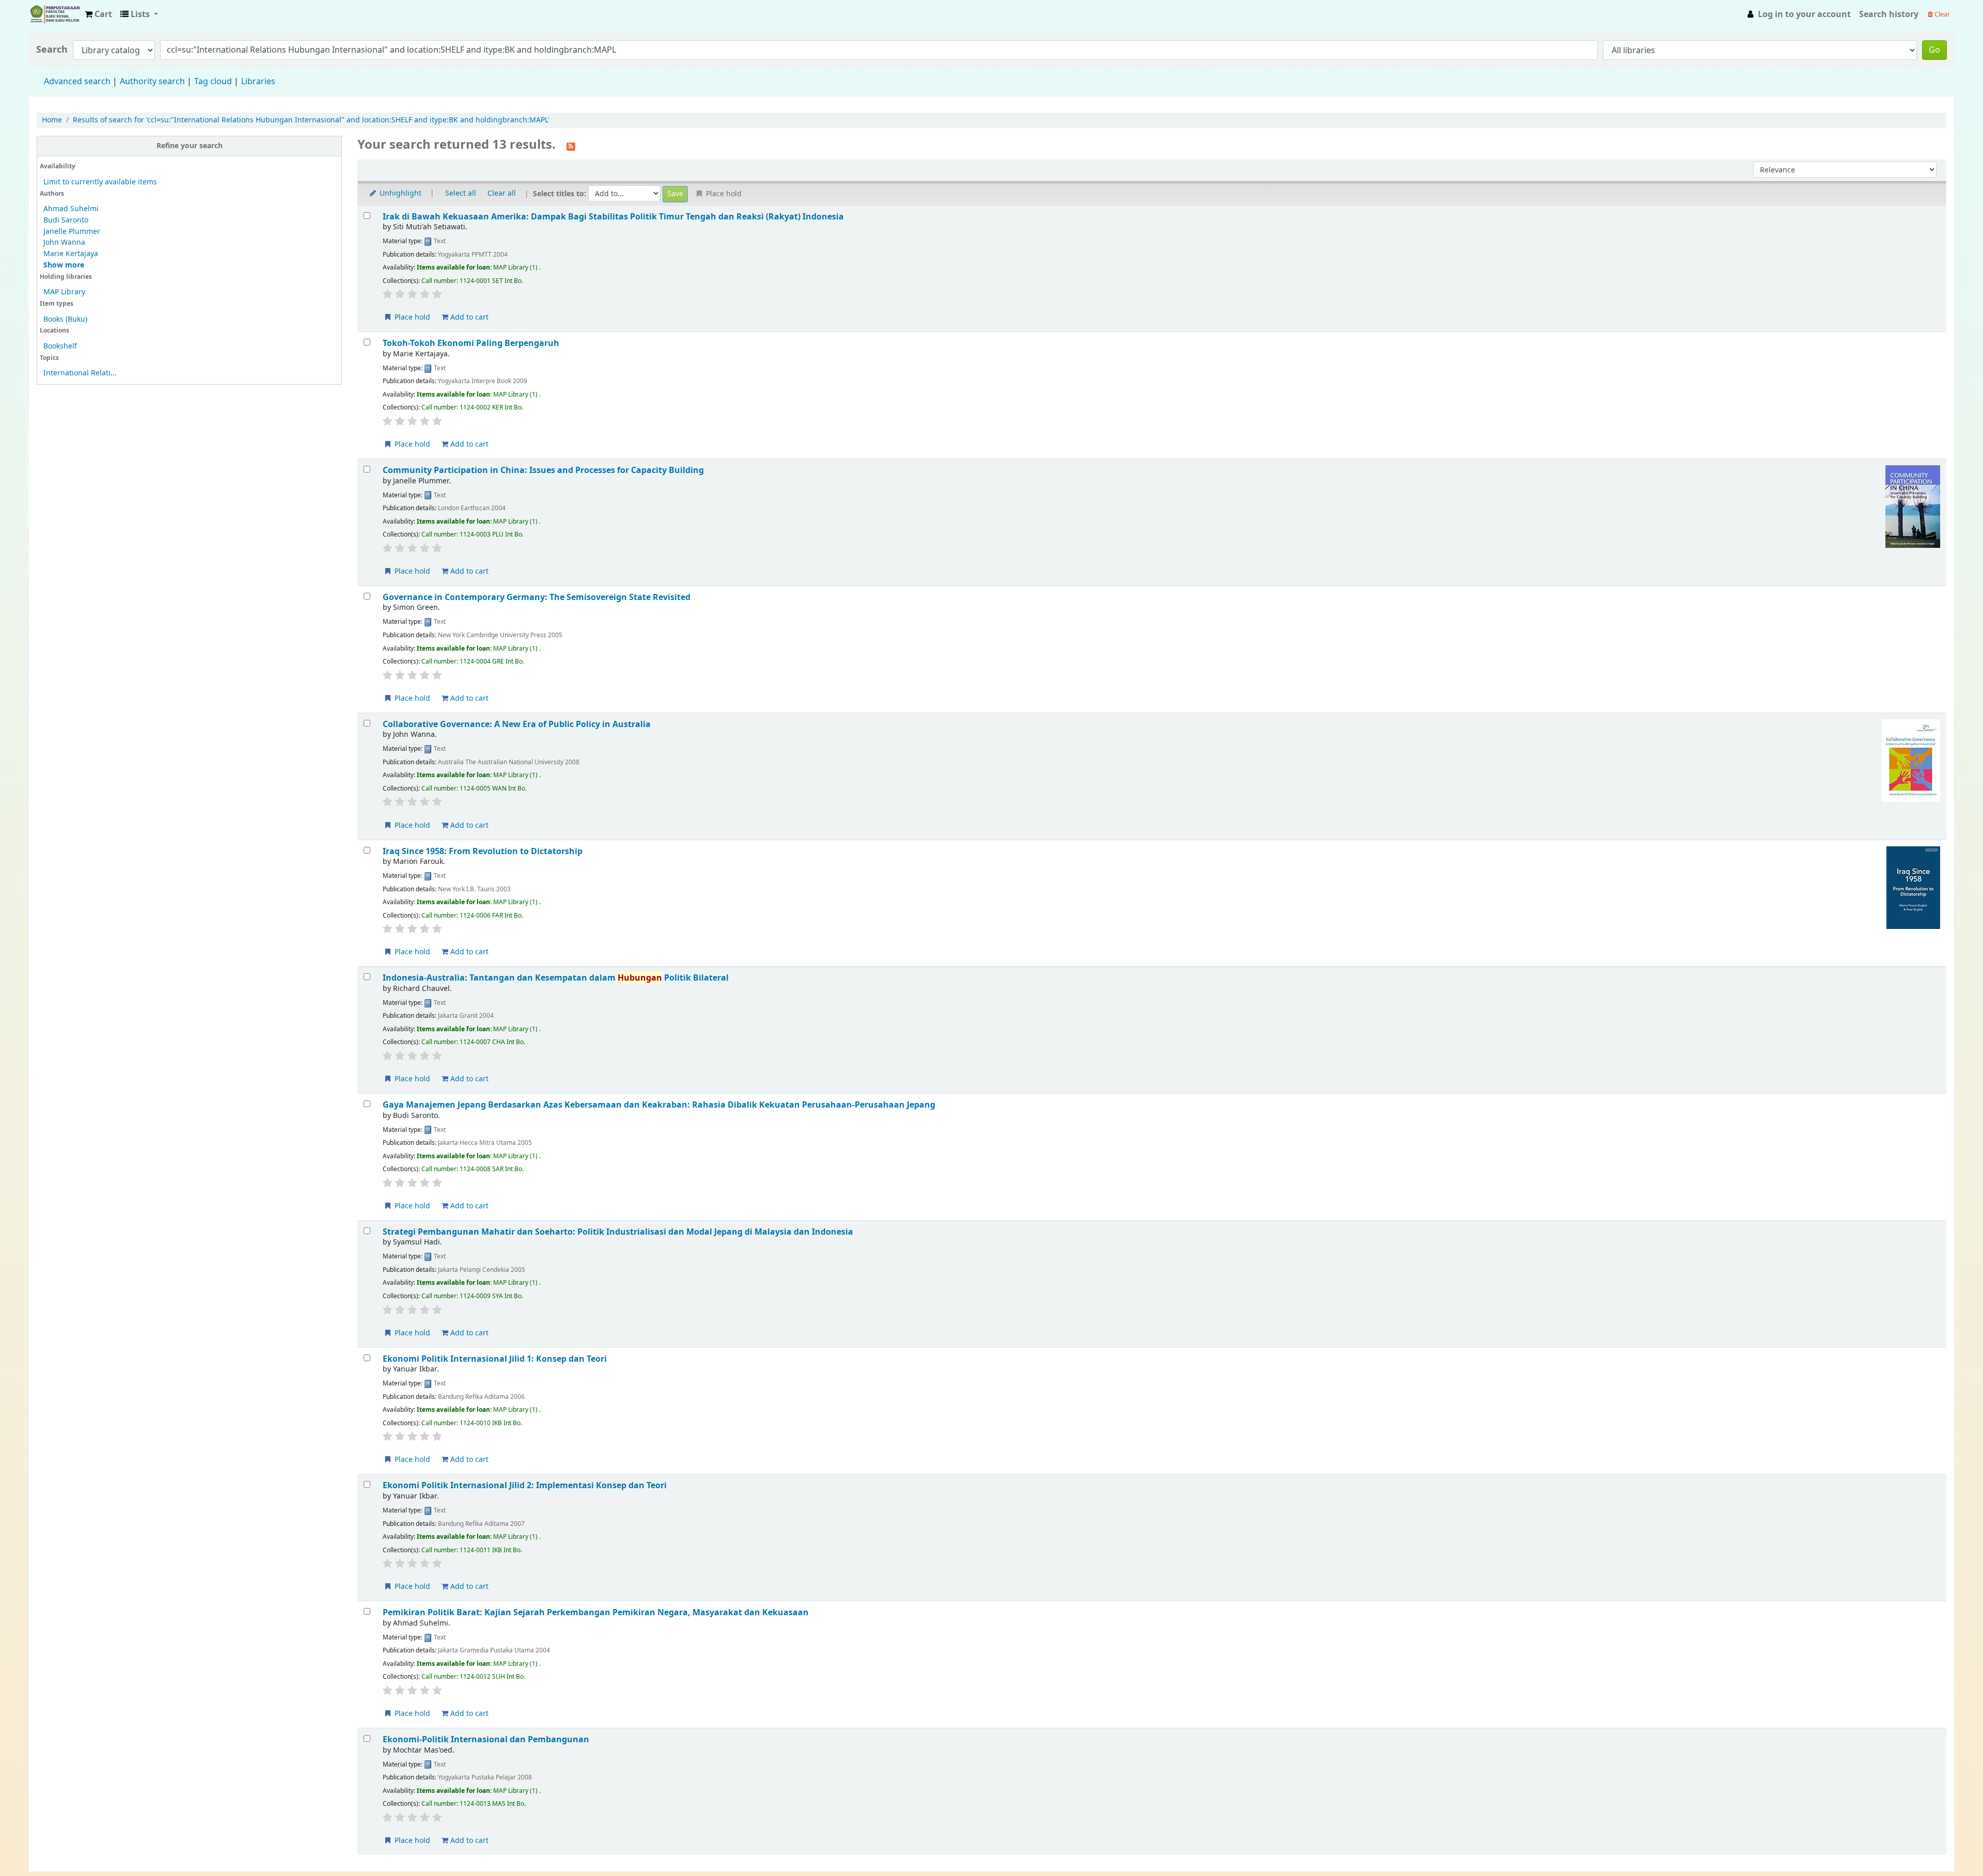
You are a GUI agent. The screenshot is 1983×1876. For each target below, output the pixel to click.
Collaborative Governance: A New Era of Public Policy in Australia (517, 724)
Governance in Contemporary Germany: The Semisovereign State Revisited (537, 597)
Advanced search (77, 82)
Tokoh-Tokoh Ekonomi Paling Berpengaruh (471, 343)
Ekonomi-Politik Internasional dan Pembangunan (486, 1739)
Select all (461, 193)
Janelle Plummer (72, 232)
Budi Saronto (66, 220)
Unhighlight (399, 193)
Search (52, 50)
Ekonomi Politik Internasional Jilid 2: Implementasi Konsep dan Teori (525, 1485)
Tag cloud (213, 82)
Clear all (502, 193)
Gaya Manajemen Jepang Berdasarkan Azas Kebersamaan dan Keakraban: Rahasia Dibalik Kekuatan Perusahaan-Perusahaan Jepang (659, 1105)
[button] (98, 14)
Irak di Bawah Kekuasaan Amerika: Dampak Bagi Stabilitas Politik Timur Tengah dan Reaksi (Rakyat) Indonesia (613, 217)
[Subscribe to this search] (571, 146)
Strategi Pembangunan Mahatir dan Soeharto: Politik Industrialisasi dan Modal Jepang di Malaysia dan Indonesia (618, 1232)
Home (52, 120)
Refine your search (190, 146)
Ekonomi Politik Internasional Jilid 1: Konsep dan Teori (495, 1359)
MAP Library (64, 292)
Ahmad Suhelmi (71, 209)
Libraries (258, 82)
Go (1934, 50)
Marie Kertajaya (71, 254)
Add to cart (468, 317)
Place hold (411, 317)
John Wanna (64, 242)
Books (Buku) (65, 319)
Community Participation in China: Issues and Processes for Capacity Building (543, 470)
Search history (1889, 14)
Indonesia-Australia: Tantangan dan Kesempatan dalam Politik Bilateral (556, 978)
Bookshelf (60, 346)
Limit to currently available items (100, 182)
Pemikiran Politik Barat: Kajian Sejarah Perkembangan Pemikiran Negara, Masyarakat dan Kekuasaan (596, 1612)
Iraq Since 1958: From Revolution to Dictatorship (483, 851)
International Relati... (80, 373)
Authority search (152, 82)
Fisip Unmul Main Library (55, 14)
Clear (1941, 14)
